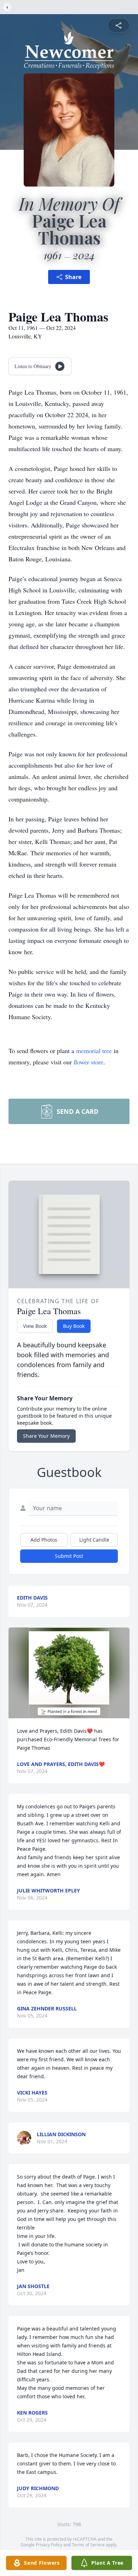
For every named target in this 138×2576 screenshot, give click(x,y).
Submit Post (69, 1556)
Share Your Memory (46, 1436)
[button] (69, 1673)
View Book (35, 1326)
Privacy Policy (49, 2545)
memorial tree (94, 1051)
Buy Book (74, 1326)
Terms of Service (88, 2545)
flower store (88, 1062)
